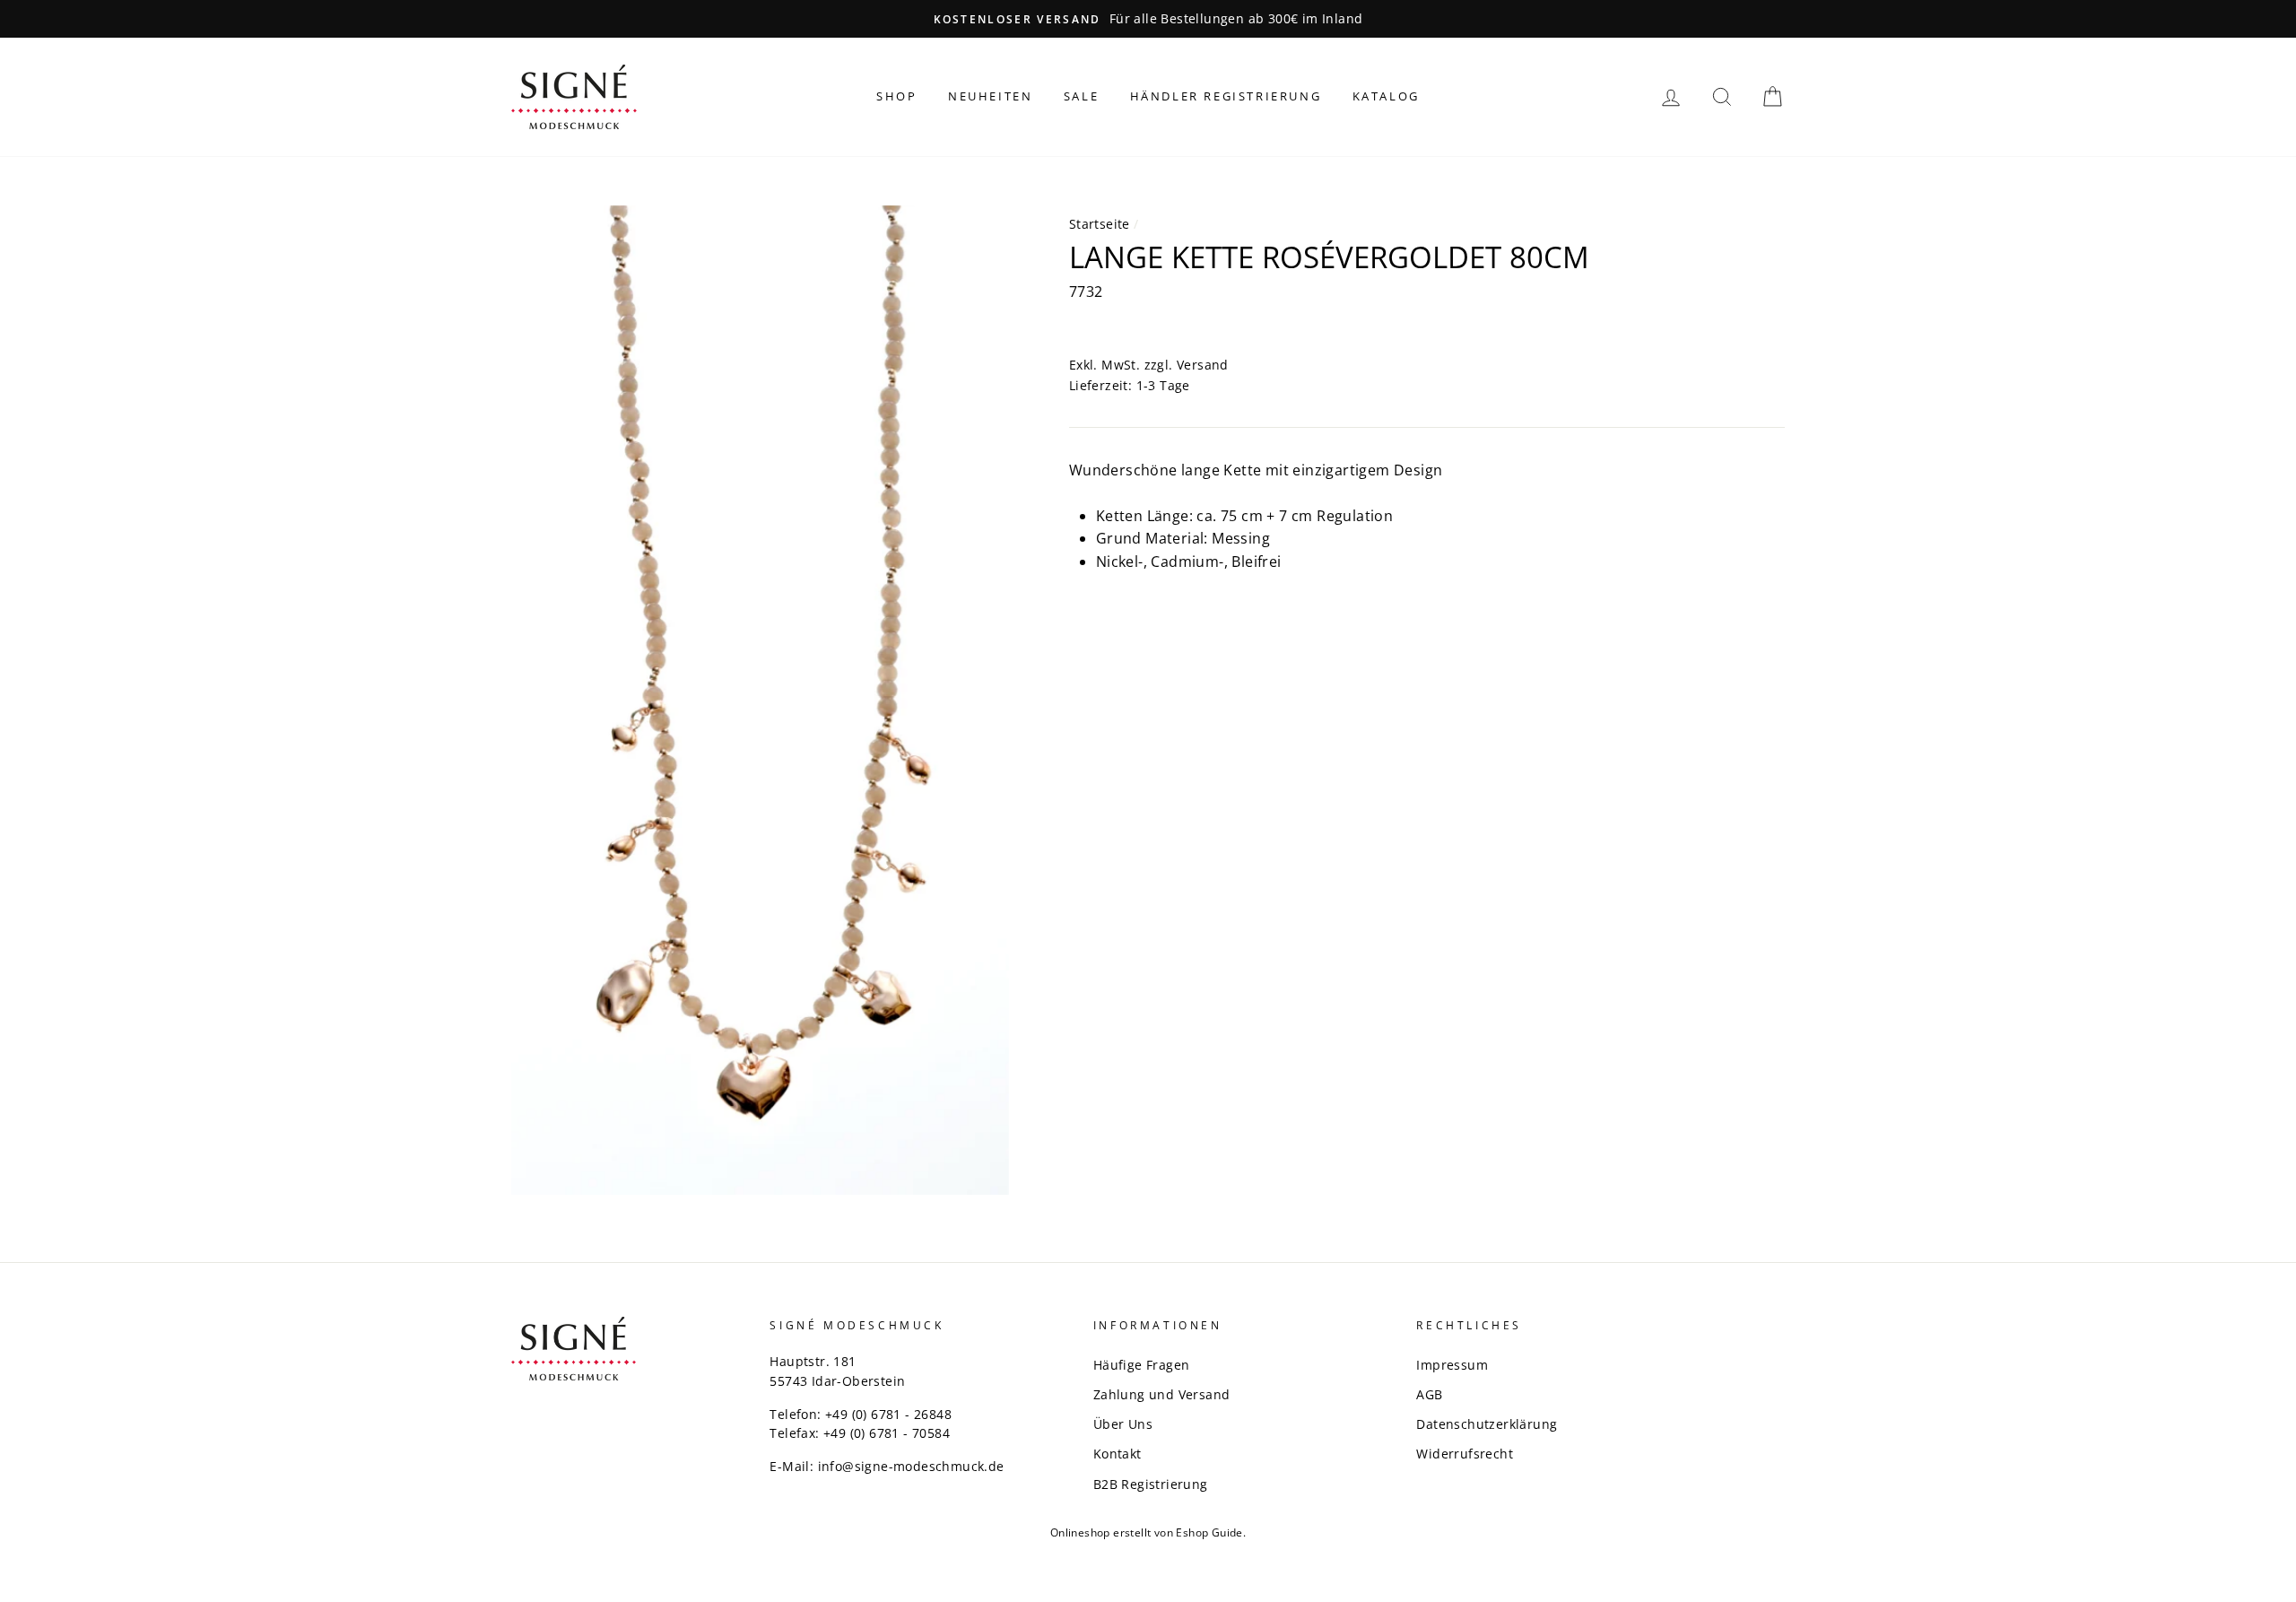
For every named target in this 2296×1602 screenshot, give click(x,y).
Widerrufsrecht (1465, 1454)
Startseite (1100, 224)
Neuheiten (990, 96)
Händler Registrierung (1226, 96)
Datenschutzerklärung (1487, 1424)
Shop (896, 96)
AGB (1429, 1394)
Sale (1081, 96)
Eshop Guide (1209, 1532)
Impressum (1452, 1365)
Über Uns (1123, 1424)
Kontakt (1118, 1454)
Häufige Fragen (1142, 1365)
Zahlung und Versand (1162, 1394)
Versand (1203, 365)
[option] (1148, 19)
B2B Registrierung (1151, 1484)
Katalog (1386, 96)
